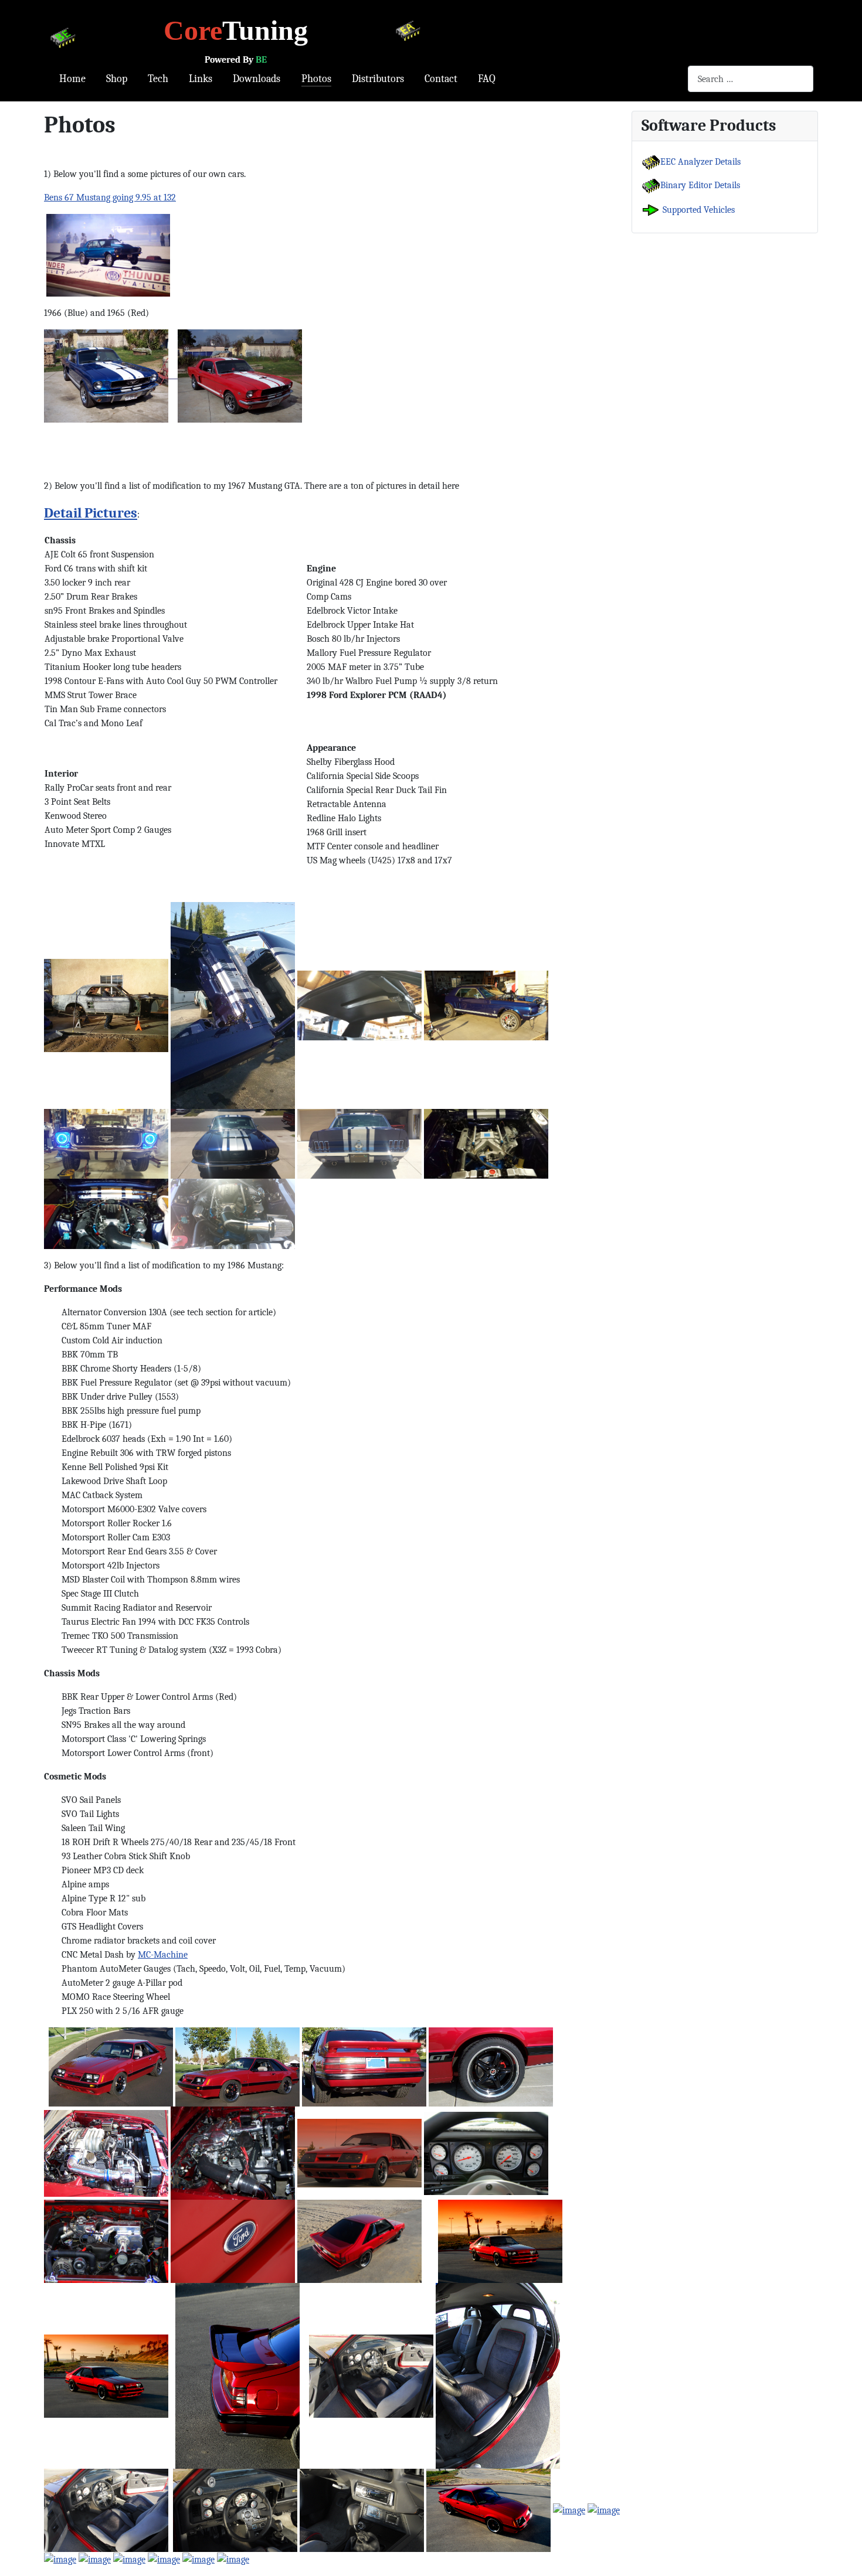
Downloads (257, 79)
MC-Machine (163, 1955)
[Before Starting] (111, 2066)
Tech (158, 79)
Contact (441, 79)
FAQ (487, 79)
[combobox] (751, 79)
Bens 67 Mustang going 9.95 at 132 (110, 198)
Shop (117, 79)
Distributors (378, 79)
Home (72, 79)
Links (201, 79)
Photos (316, 79)
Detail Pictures (91, 513)
